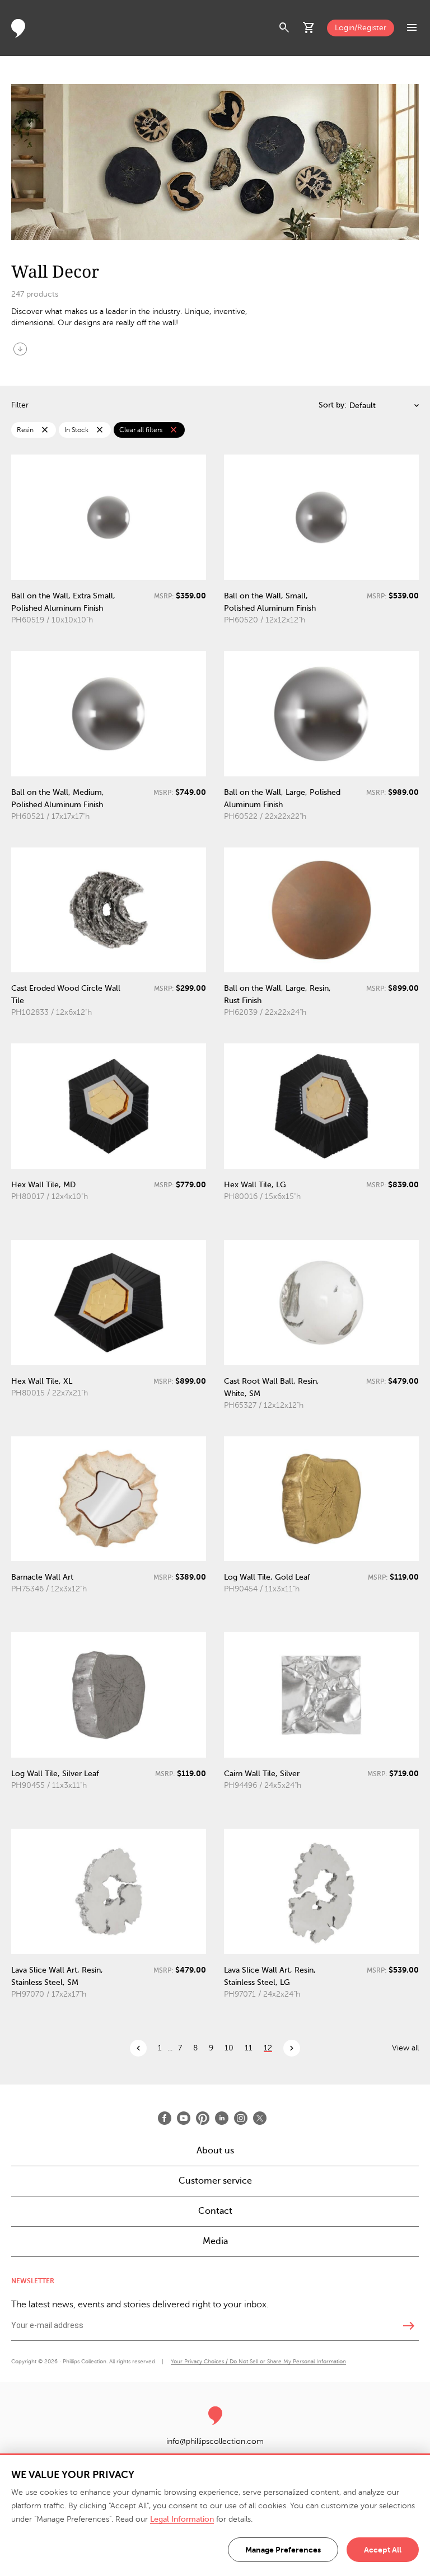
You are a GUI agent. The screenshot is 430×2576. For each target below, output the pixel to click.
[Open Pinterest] (203, 2118)
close (45, 430)
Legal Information (182, 2519)
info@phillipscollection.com (215, 2441)
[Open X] (260, 2118)
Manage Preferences (283, 2550)
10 (229, 2048)
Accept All (383, 2550)
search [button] (284, 28)
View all (405, 2048)
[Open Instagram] (241, 2118)
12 (268, 2048)
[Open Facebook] (165, 2118)
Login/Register (361, 28)
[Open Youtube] (184, 2118)
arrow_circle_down (20, 349)
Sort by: (333, 405)
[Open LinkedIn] (222, 2118)
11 (249, 2048)
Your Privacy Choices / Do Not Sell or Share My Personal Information (258, 2361)
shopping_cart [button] (309, 28)
